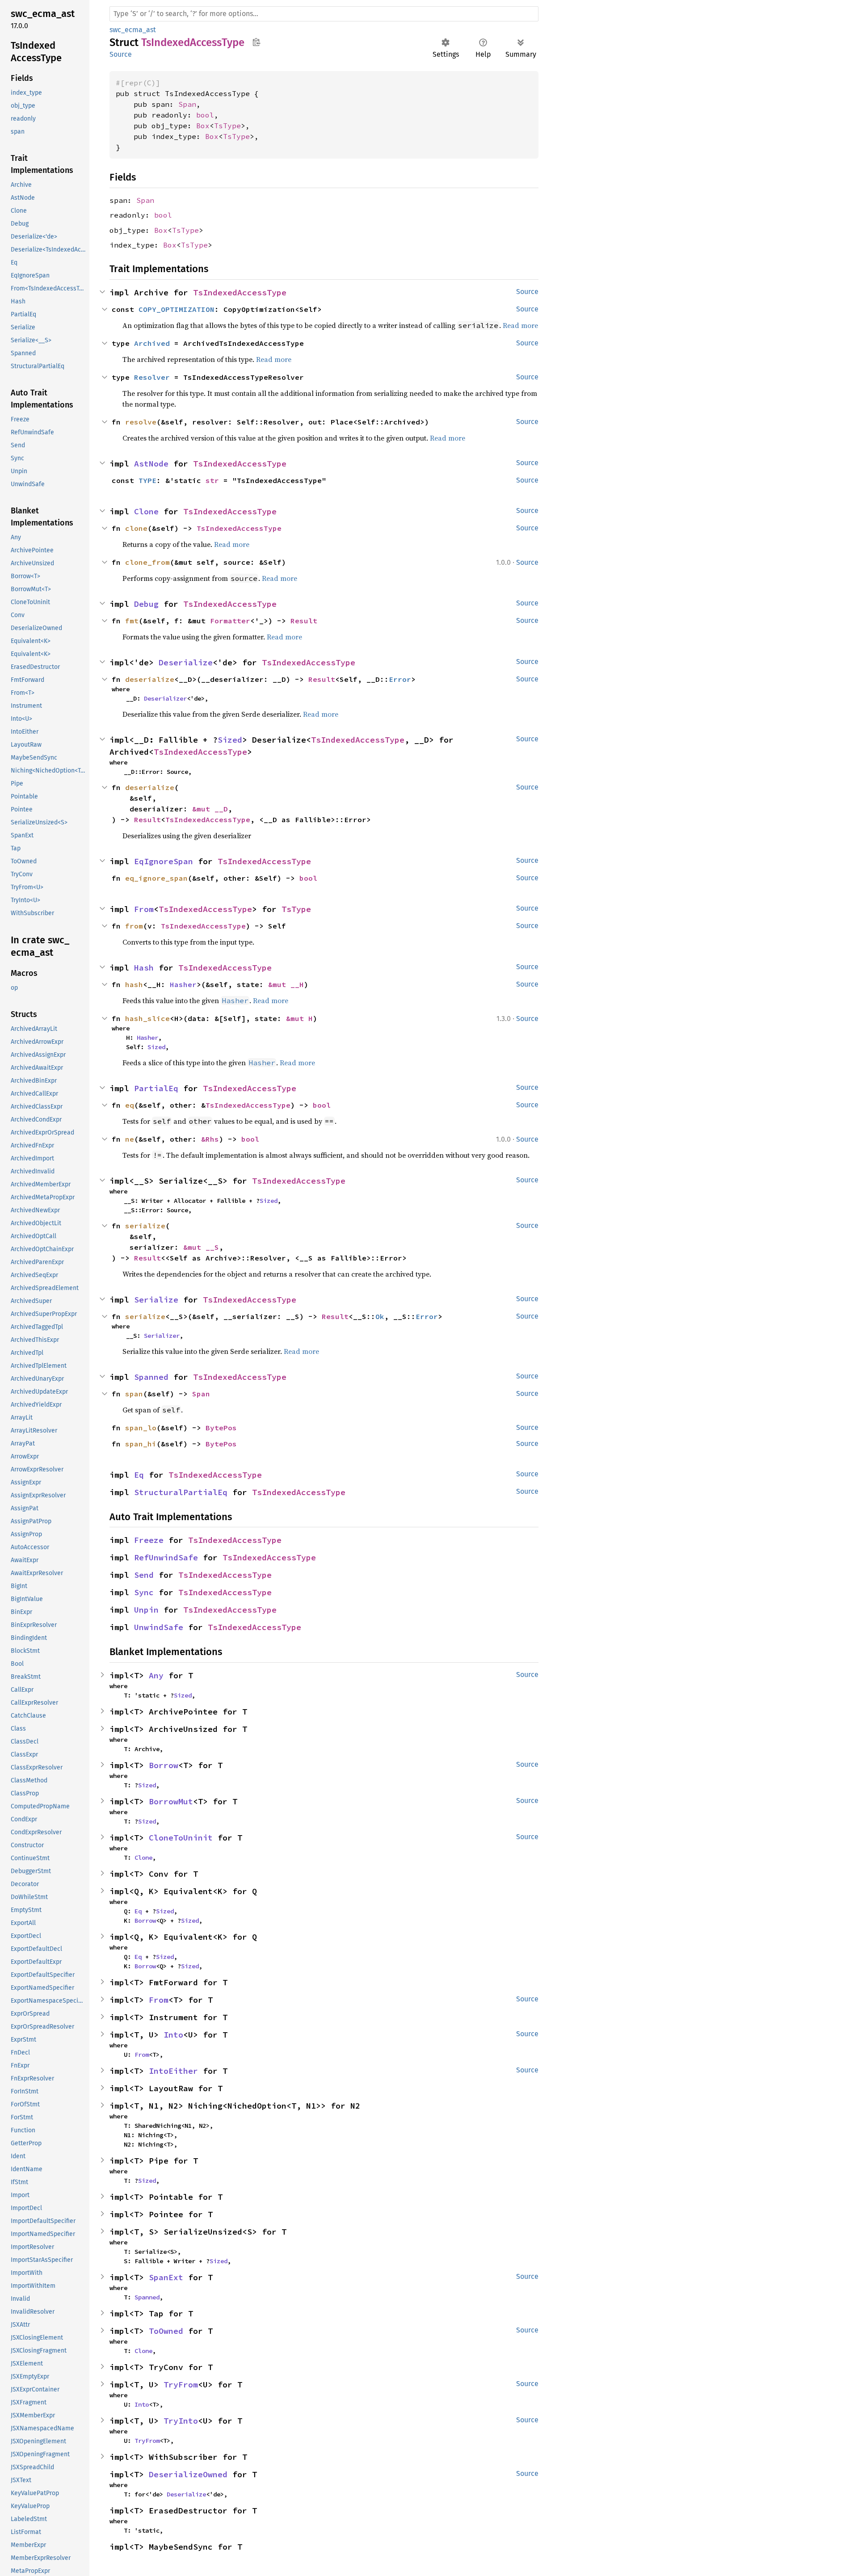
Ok (380, 1316)
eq (130, 1105)
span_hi (141, 1444)
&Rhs (210, 1139)
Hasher (183, 984)
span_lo (141, 1428)
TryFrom (181, 2385)
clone (136, 528)
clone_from (147, 562)
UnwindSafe (159, 1627)
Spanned (151, 1377)
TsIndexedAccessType (240, 292)
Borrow (164, 1765)
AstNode (151, 464)
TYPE (147, 480)
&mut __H (286, 984)
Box (203, 126)
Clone (146, 511)
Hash (144, 968)
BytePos (221, 1428)
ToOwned (166, 2331)
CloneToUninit (181, 1838)
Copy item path (256, 42)
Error (400, 679)
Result (304, 621)
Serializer (162, 1336)
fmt (132, 621)
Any (156, 1675)
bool (205, 115)
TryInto (181, 2421)
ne (130, 1139)
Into (173, 2035)
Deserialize (186, 662)
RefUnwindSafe (166, 1557)
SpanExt (166, 2277)
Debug (146, 604)
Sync (144, 1592)
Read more (232, 544)
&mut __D (210, 809)
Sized (230, 740)
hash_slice (147, 1018)
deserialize (150, 679)
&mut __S (201, 1247)
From (144, 909)
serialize (145, 1316)
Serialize (156, 1300)
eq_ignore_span (156, 878)
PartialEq (156, 1088)
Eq (139, 1475)
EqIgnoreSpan (164, 861)
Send (144, 1575)
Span (187, 104)
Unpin (146, 1610)
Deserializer (165, 698)
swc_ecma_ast (133, 30)
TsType (227, 126)
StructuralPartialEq (181, 1492)
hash (134, 984)
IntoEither (173, 2071)
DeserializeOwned (188, 2474)
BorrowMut (171, 1801)
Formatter (230, 621)
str (212, 480)
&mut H (299, 1018)
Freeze (149, 1540)
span (134, 1394)
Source (121, 54)
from (134, 926)
